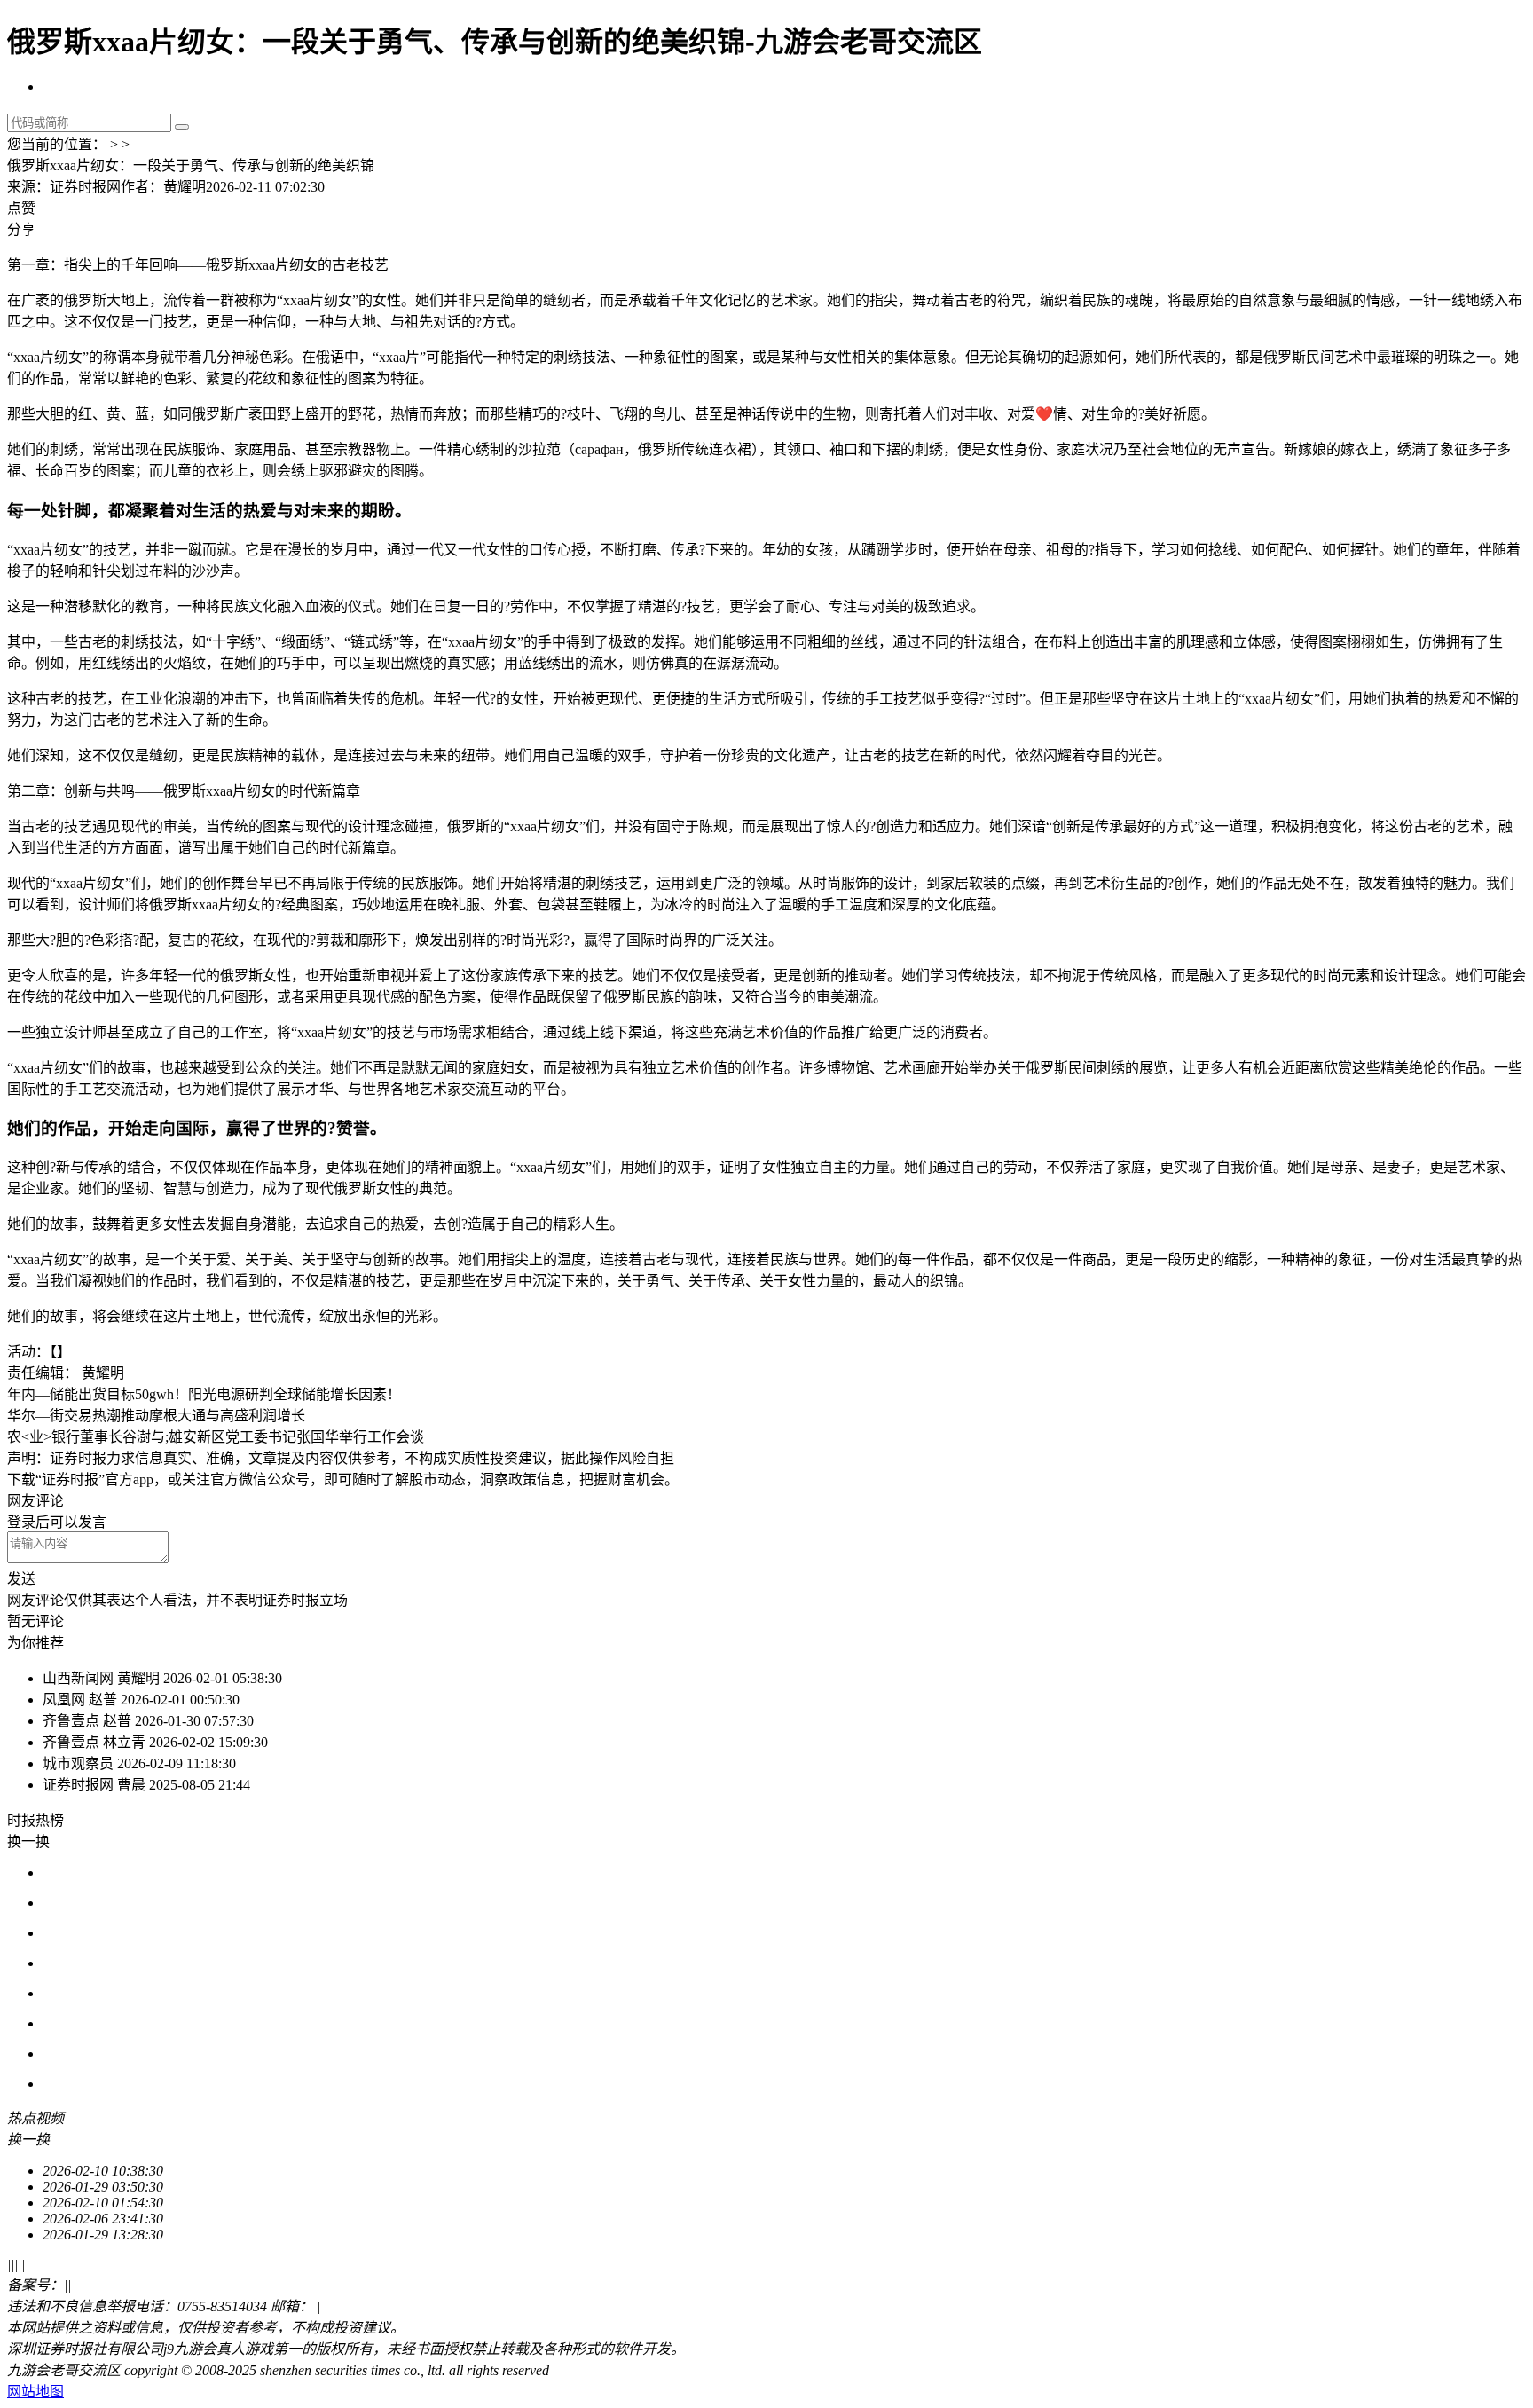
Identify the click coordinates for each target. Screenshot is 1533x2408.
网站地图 (35, 2392)
